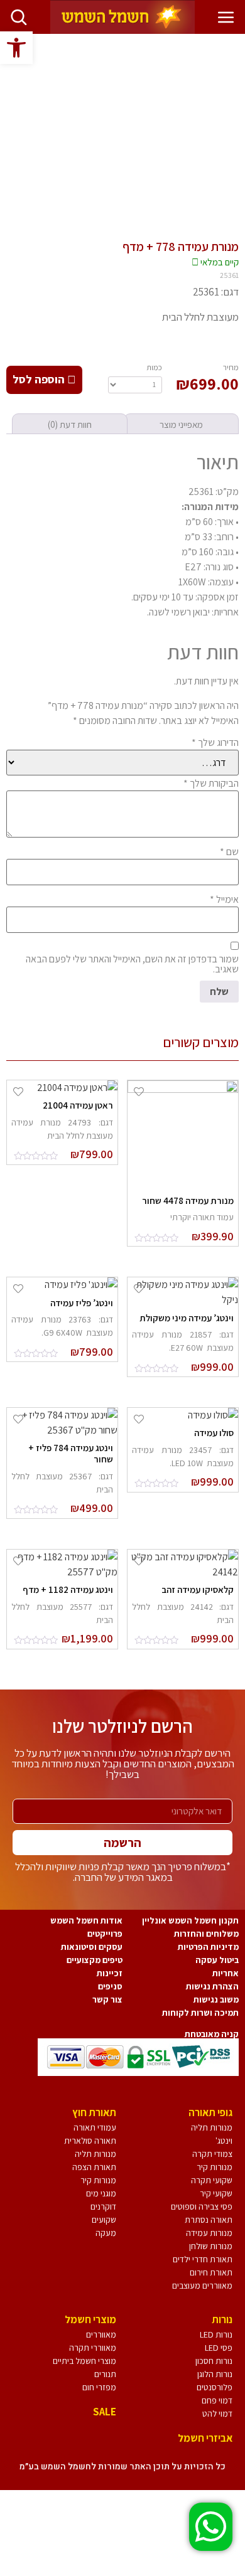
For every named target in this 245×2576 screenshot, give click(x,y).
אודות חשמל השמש (86, 1920)
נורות (222, 2319)
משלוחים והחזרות (206, 1934)
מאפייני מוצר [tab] (181, 424)
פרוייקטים (105, 1934)
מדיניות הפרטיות (208, 1947)
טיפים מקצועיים (95, 1960)
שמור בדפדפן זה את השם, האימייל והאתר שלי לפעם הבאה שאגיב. (132, 964)
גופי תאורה (210, 2112)
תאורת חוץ (94, 2112)
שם (229, 852)
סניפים (110, 1986)
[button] (16, 48)
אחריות (226, 1973)
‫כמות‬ (154, 367)
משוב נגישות (216, 1999)
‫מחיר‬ (231, 367)
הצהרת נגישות (212, 1986)
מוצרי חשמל (90, 2319)
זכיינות (110, 1973)
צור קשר (107, 1999)
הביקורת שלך (211, 784)
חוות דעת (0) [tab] (70, 424)
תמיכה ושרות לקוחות (200, 2013)
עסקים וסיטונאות (92, 1947)
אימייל (224, 900)
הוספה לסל (40, 379)
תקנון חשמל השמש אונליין (190, 1920)
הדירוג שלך (215, 743)
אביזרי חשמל (205, 2438)
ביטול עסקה (217, 1960)
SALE (105, 2412)
